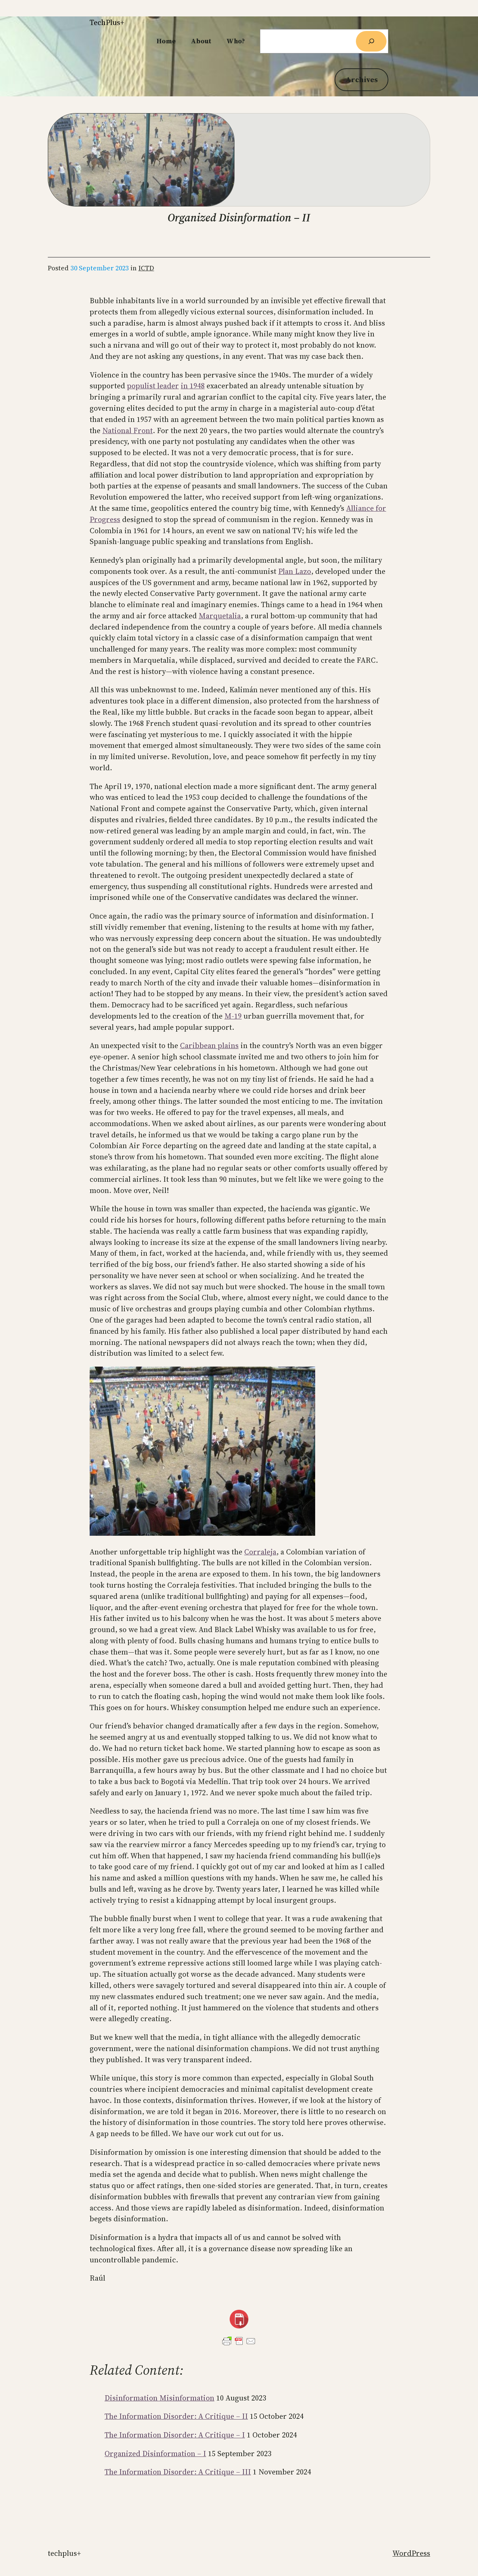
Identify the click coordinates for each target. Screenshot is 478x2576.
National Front (128, 431)
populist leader (153, 386)
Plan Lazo (295, 571)
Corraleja (260, 1552)
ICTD (146, 268)
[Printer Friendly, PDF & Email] (239, 2341)
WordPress (411, 2553)
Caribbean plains (209, 1045)
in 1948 (193, 386)
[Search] (371, 41)
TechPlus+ (107, 22)
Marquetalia (220, 616)
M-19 (233, 1016)
